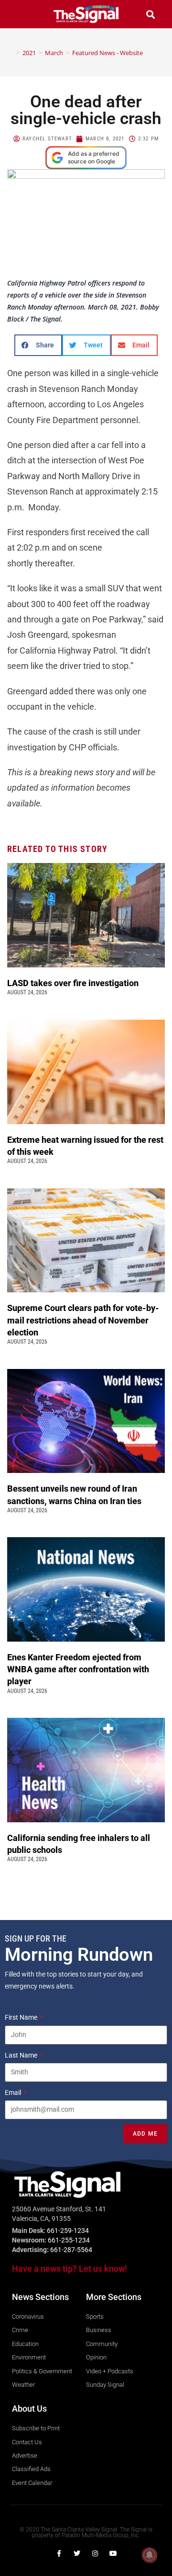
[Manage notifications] (150, 2555)
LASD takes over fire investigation (74, 983)
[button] (21, 14)
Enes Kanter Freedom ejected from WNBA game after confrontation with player (78, 1669)
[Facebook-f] (59, 2553)
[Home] (11, 53)
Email (14, 2093)
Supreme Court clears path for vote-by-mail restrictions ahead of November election (83, 1320)
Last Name (22, 2055)
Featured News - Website (107, 53)
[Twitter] (77, 2553)
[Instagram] (95, 2553)
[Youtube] (113, 2553)
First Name (22, 2017)
